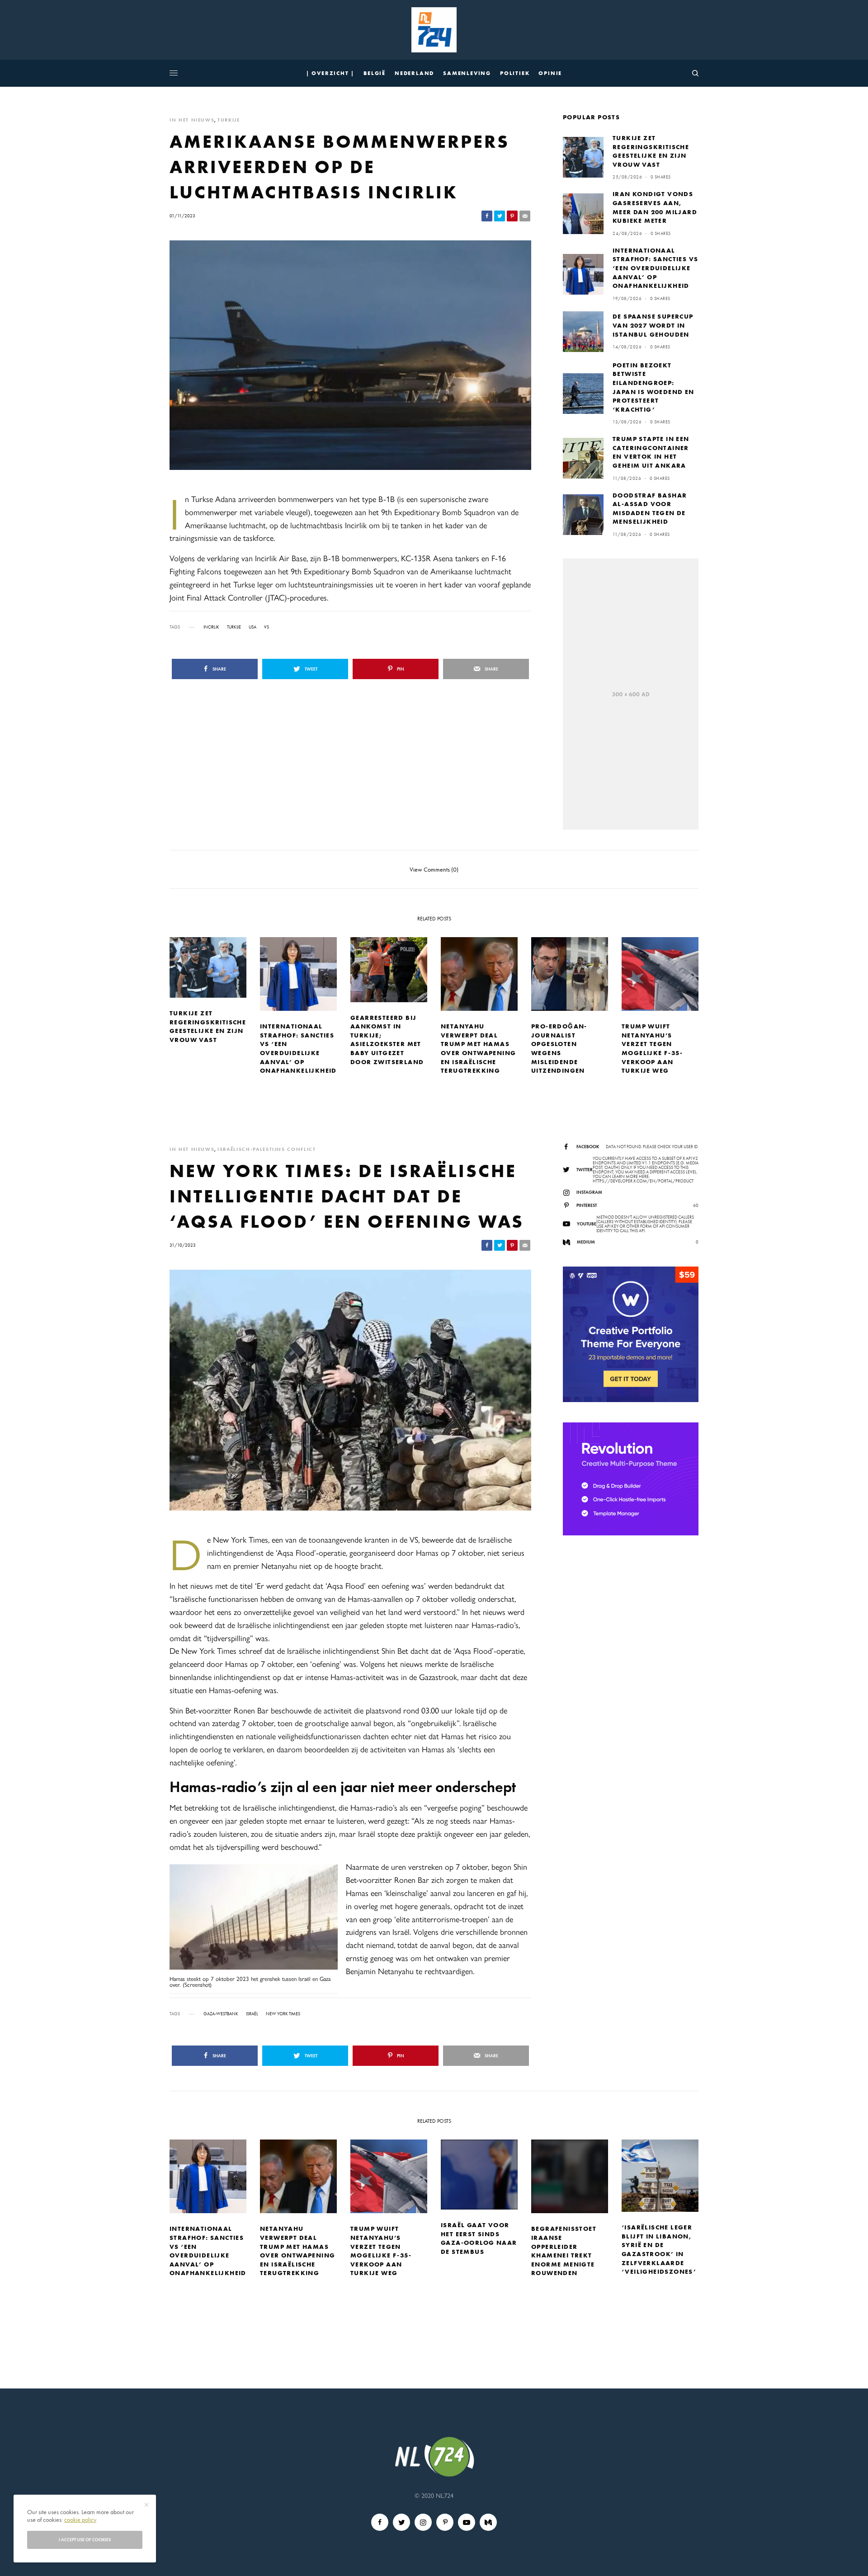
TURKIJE (229, 120)
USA (252, 627)
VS (267, 627)
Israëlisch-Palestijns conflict (267, 1149)
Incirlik (211, 627)
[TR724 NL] (434, 30)
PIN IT (259, 1929)
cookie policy (80, 2520)
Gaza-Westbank (221, 2014)
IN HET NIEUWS (192, 120)
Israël (252, 2014)
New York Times (283, 2014)
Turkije (234, 627)
